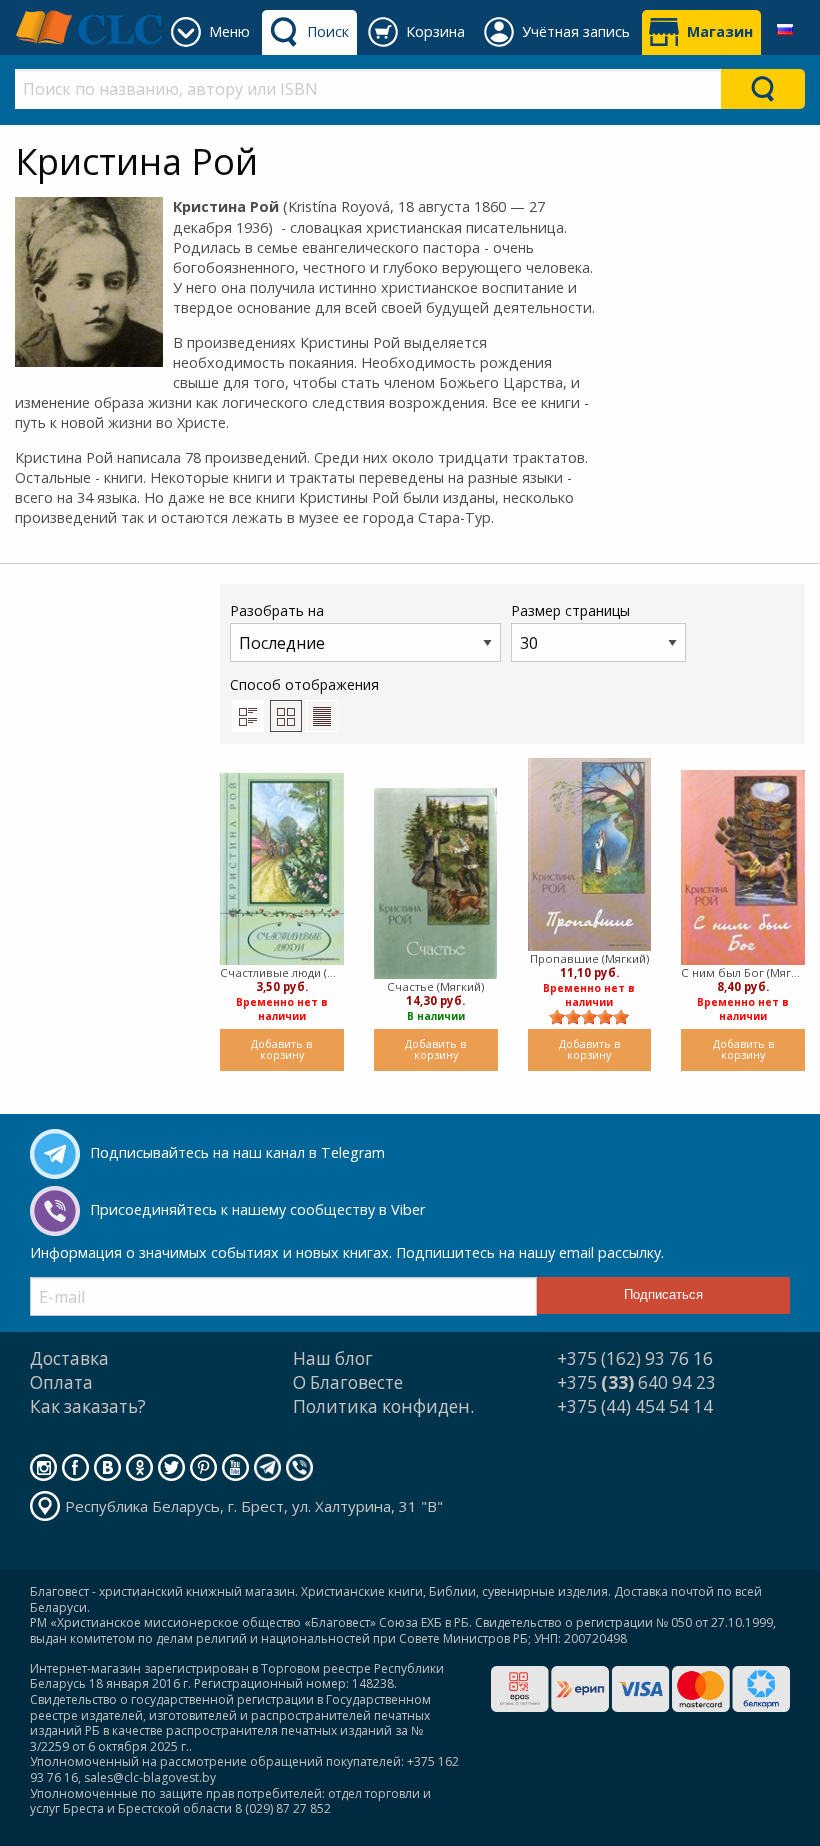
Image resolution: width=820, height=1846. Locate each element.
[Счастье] (436, 884)
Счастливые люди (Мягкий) (282, 972)
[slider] (589, 1017)
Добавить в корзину (281, 1049)
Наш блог (333, 1358)
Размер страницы (570, 610)
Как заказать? (88, 1406)
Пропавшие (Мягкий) (589, 958)
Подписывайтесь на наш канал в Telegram (237, 1152)
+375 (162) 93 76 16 (635, 1358)
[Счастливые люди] (282, 869)
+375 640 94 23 (636, 1382)
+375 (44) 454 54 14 (635, 1406)
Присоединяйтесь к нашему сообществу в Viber (257, 1209)
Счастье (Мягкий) (435, 986)
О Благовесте (348, 1382)
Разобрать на (277, 610)
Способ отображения (304, 684)
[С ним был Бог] (743, 867)
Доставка (69, 1358)
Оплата (61, 1382)
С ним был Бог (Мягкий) (743, 972)
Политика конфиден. (383, 1406)
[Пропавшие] (590, 854)
